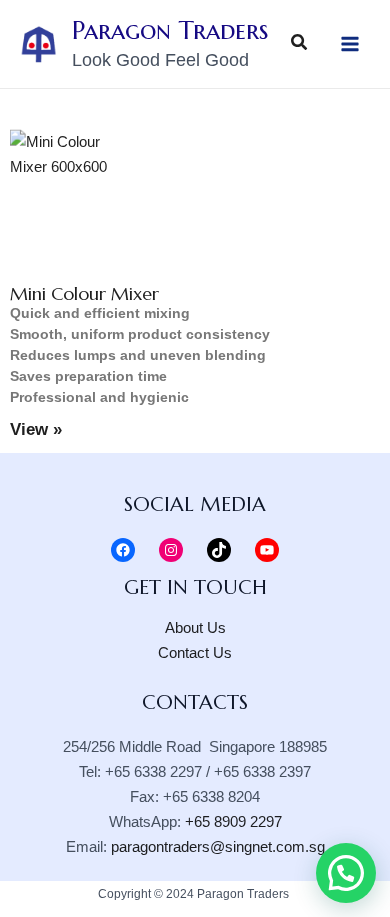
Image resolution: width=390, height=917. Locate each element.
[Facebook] (123, 550)
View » (36, 429)
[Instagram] (171, 550)
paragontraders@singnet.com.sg (218, 847)
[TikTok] (219, 550)
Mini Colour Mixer (84, 293)
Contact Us (195, 653)
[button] (346, 873)
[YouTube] (267, 550)
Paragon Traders (170, 30)
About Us (195, 628)
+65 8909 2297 (233, 822)
